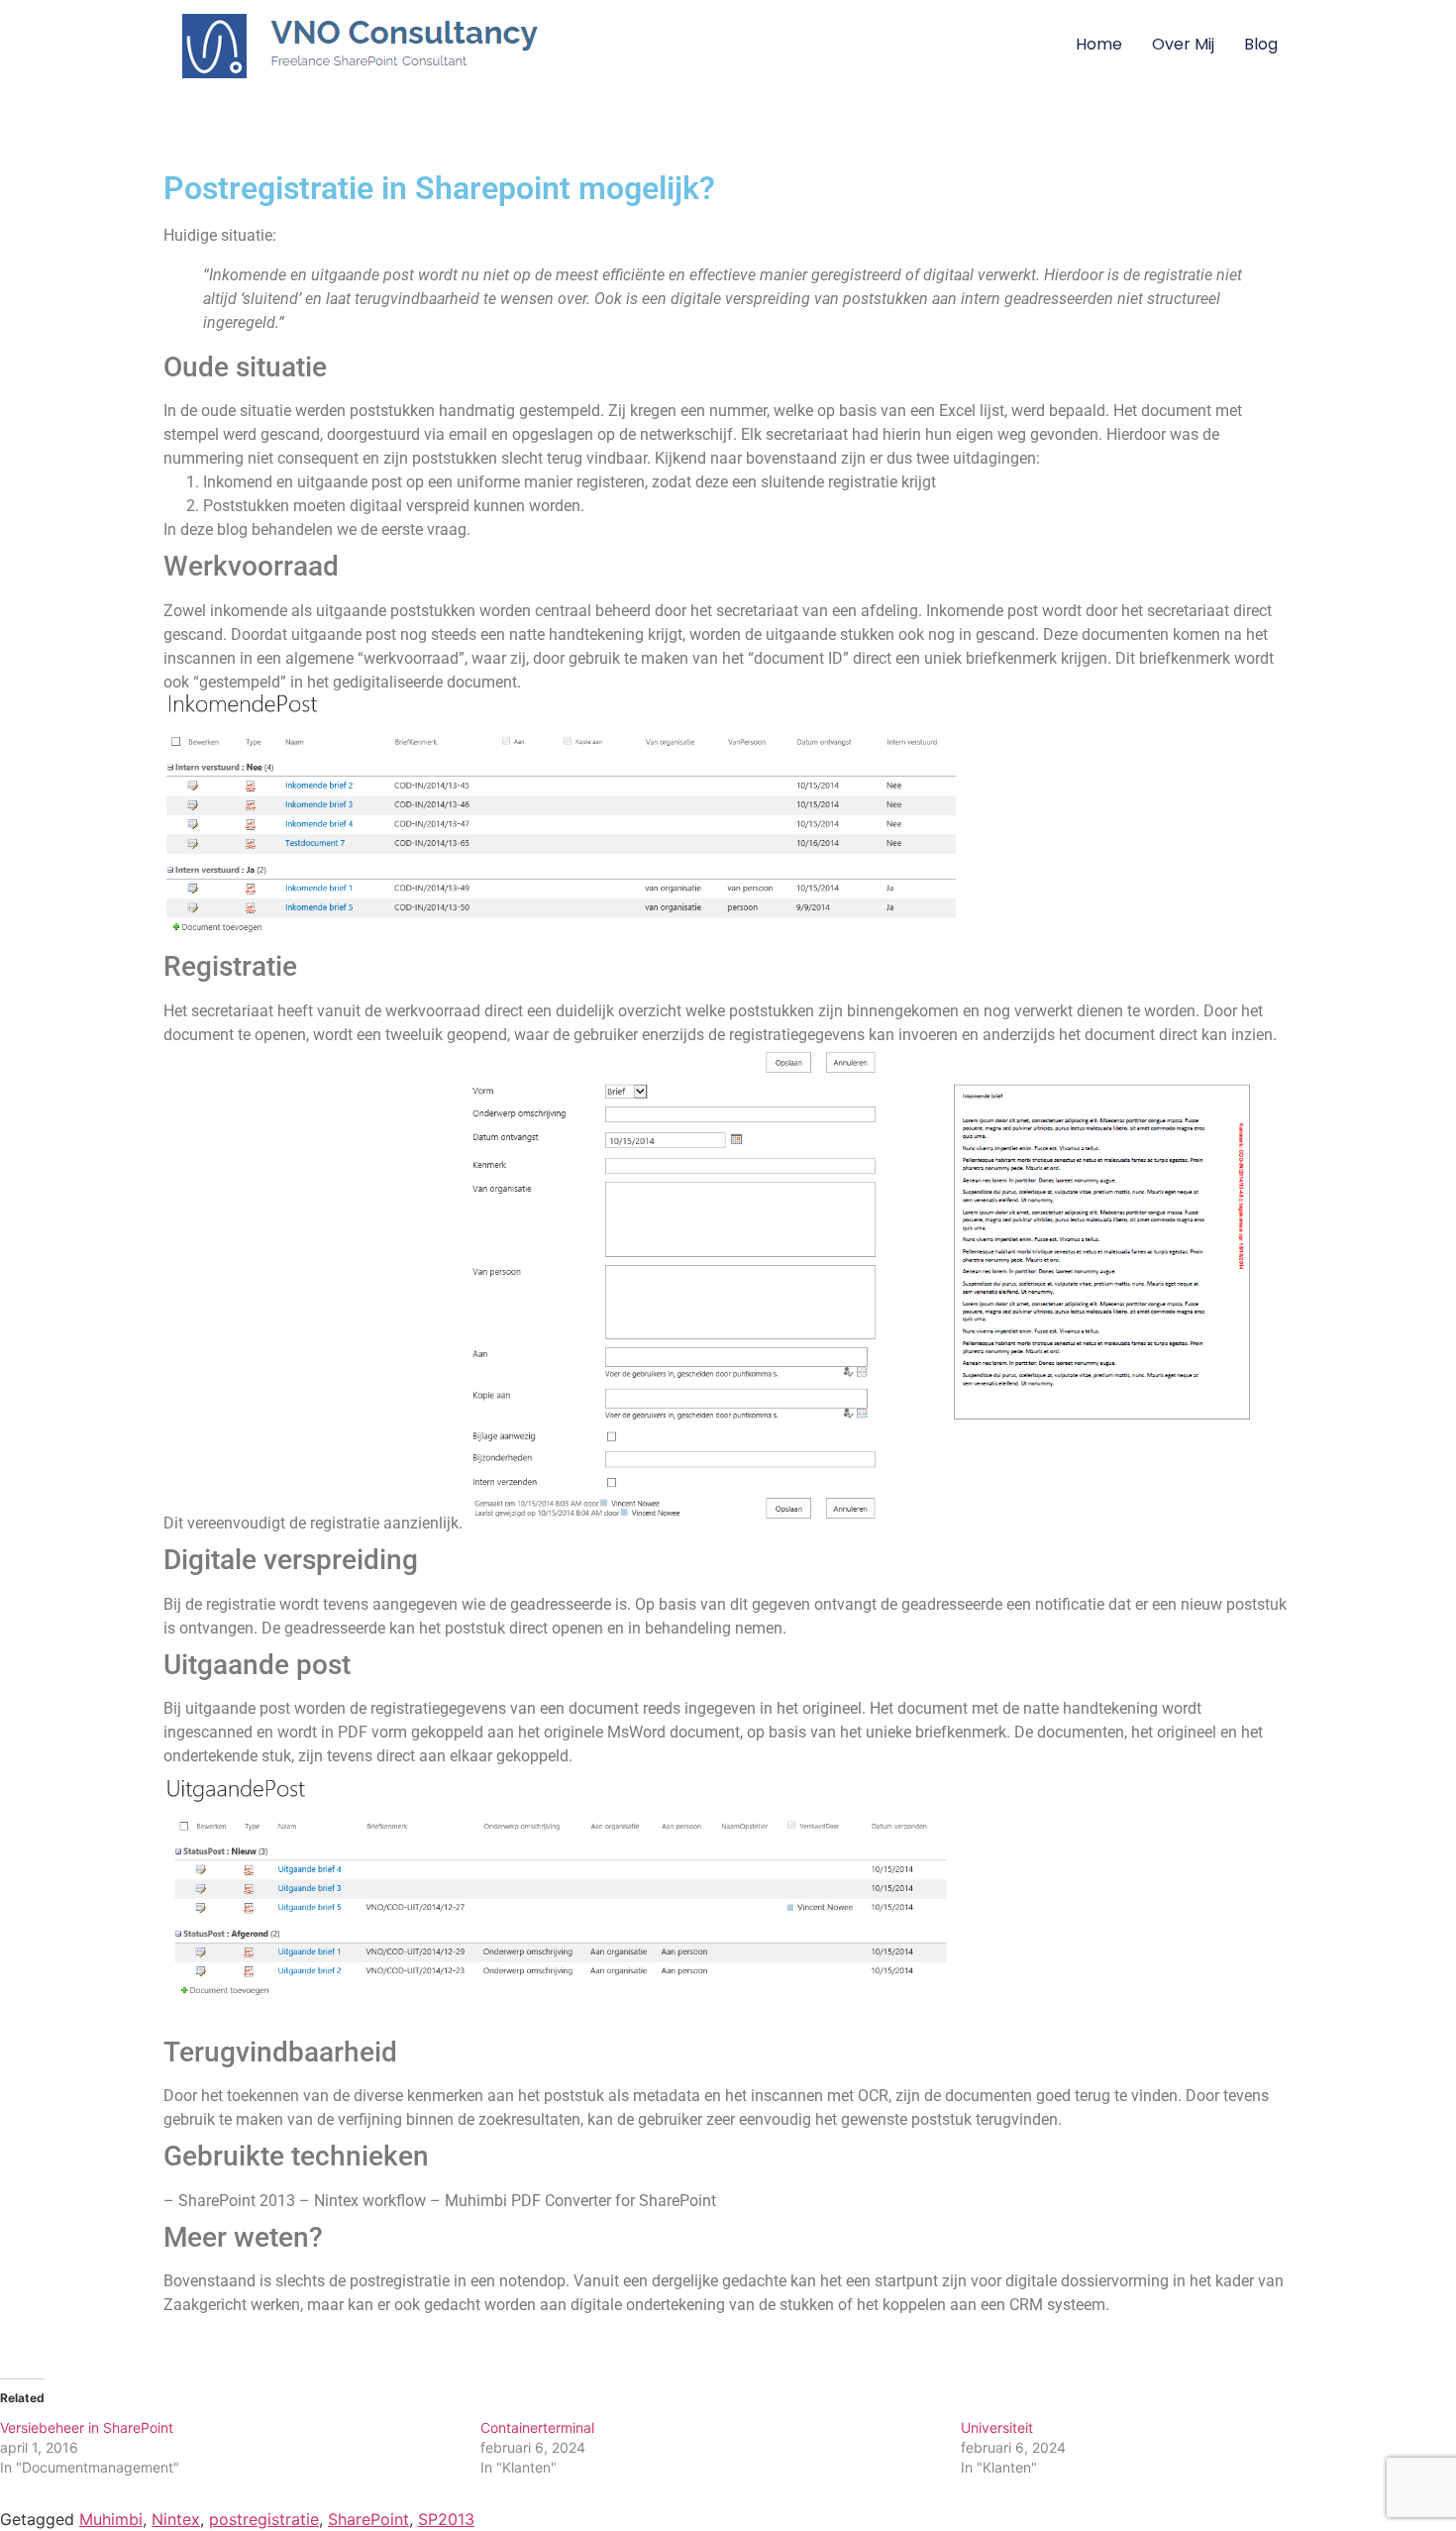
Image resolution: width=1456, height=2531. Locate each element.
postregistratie (264, 2519)
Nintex (176, 2519)
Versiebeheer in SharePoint (87, 2427)
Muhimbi (111, 2519)
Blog (1261, 44)
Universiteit (997, 2427)
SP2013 (446, 2519)
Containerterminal (537, 2427)
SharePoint (368, 2519)
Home (1099, 44)
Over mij (1183, 44)
